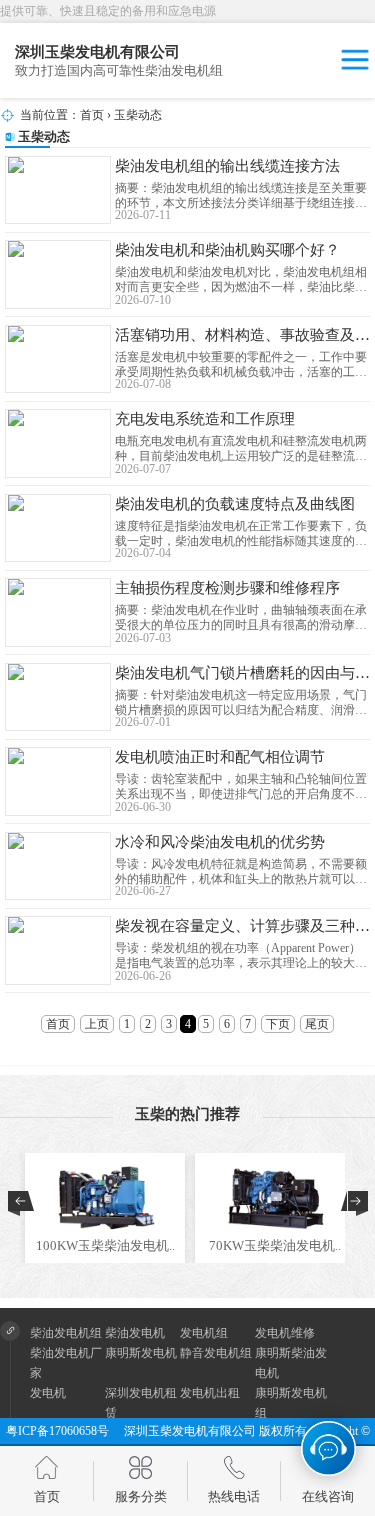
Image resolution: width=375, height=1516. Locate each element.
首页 (92, 115)
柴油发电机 (135, 1333)
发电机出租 (210, 1393)
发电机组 (204, 1333)
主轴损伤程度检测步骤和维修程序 (227, 588)
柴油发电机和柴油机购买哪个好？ (227, 250)
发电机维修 (285, 1333)
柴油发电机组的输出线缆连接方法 (227, 166)
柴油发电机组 (66, 1333)
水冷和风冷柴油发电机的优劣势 (220, 842)
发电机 (48, 1393)
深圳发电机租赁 (141, 1403)
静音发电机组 (216, 1353)
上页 (97, 1024)
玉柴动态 (138, 115)
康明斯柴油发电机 (291, 1363)
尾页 (317, 1024)
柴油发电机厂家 (66, 1363)
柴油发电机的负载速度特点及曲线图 (235, 504)
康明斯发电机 (141, 1353)
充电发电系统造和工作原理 (205, 419)
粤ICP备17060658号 (63, 1431)
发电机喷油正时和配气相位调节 (220, 757)
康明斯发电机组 (291, 1403)
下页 (278, 1024)
